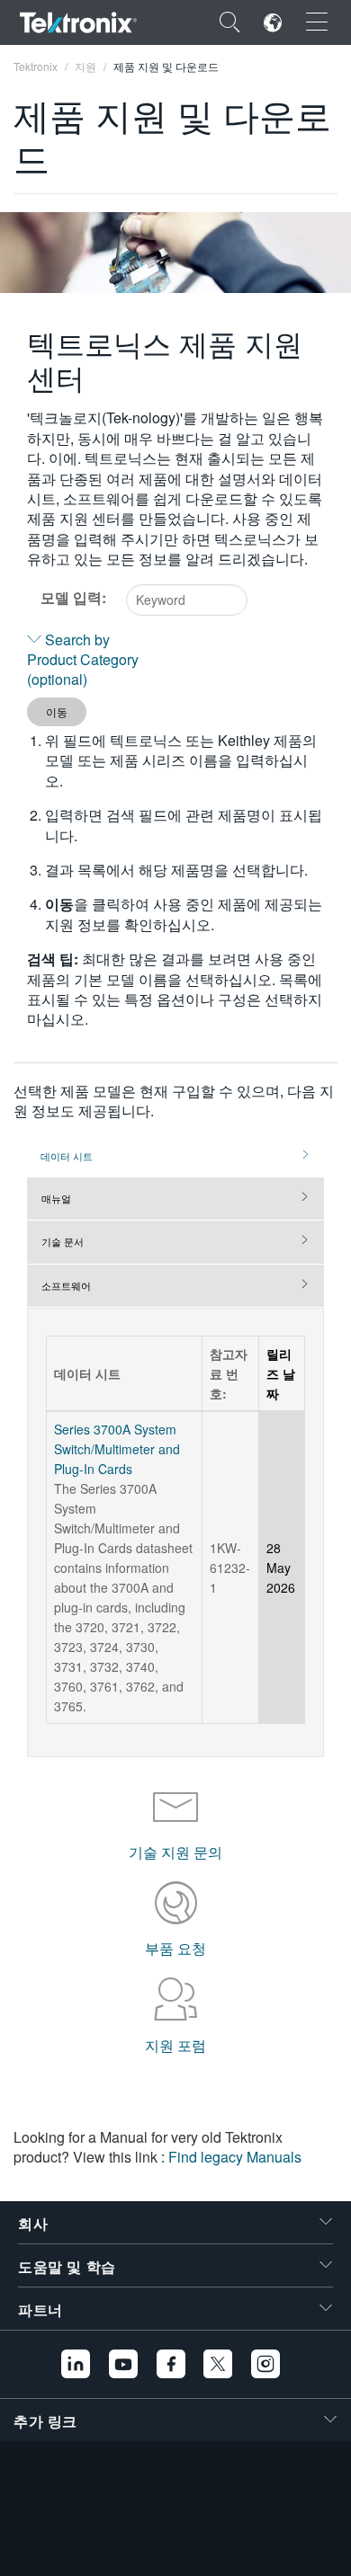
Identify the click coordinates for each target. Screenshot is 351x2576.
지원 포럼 (175, 2045)
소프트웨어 (66, 1285)
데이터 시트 (67, 1156)
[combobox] (187, 600)
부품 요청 (175, 1948)
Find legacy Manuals (235, 2157)
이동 (57, 711)
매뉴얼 (56, 1198)
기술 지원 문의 (175, 1852)
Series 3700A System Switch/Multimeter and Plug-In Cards (117, 1449)
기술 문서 (63, 1241)
